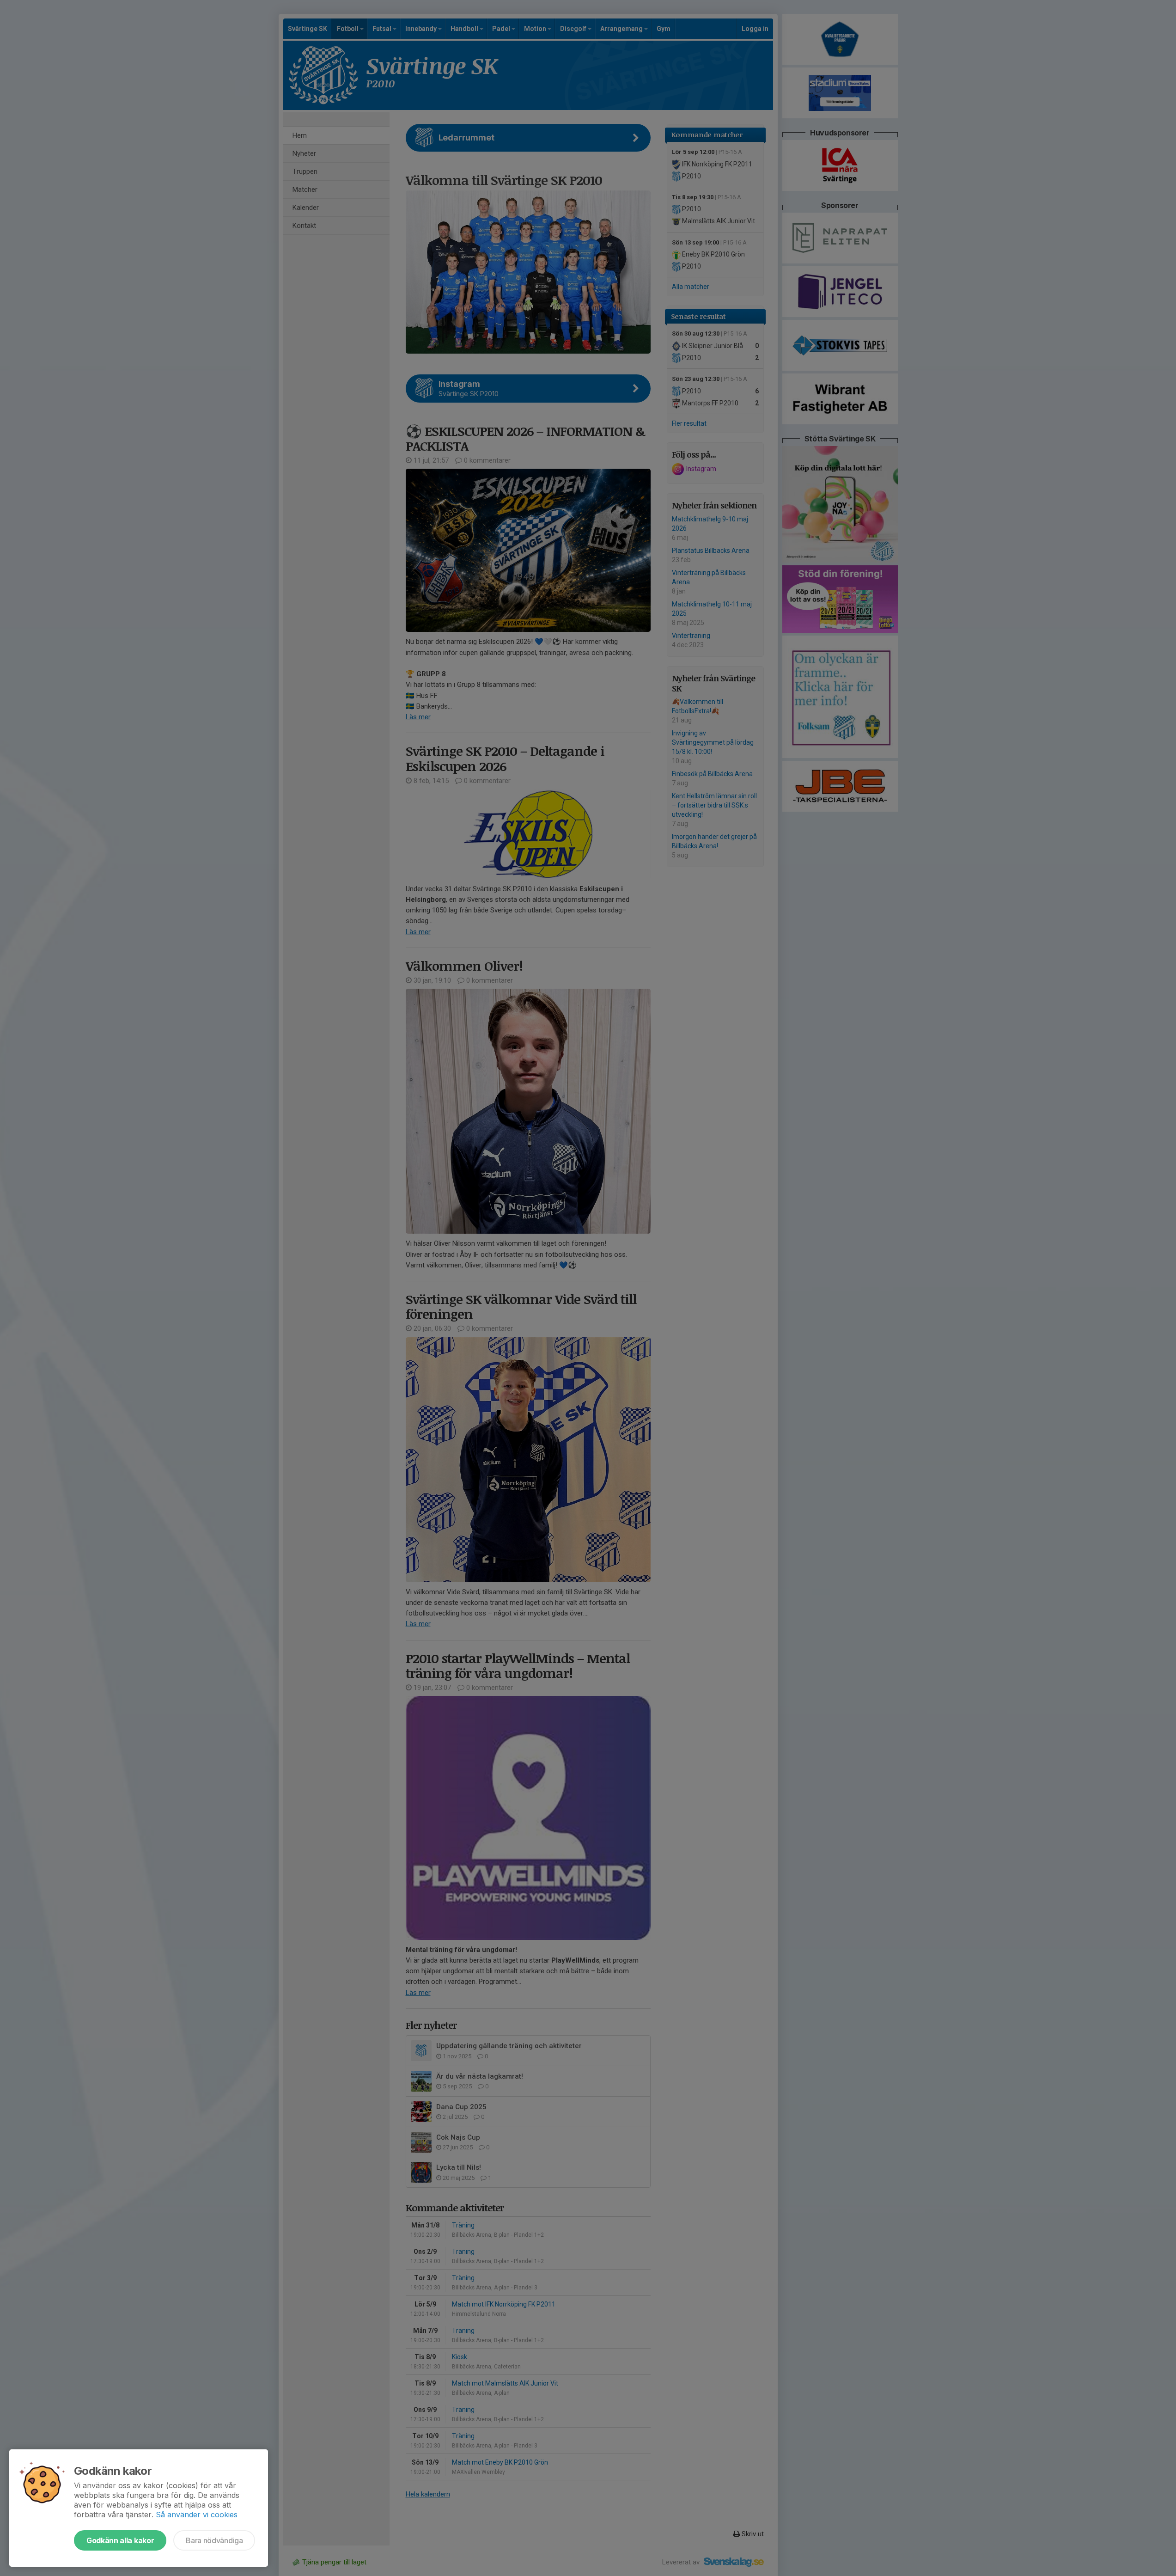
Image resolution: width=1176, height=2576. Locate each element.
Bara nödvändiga (214, 2540)
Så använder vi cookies (197, 2515)
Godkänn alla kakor (120, 2540)
